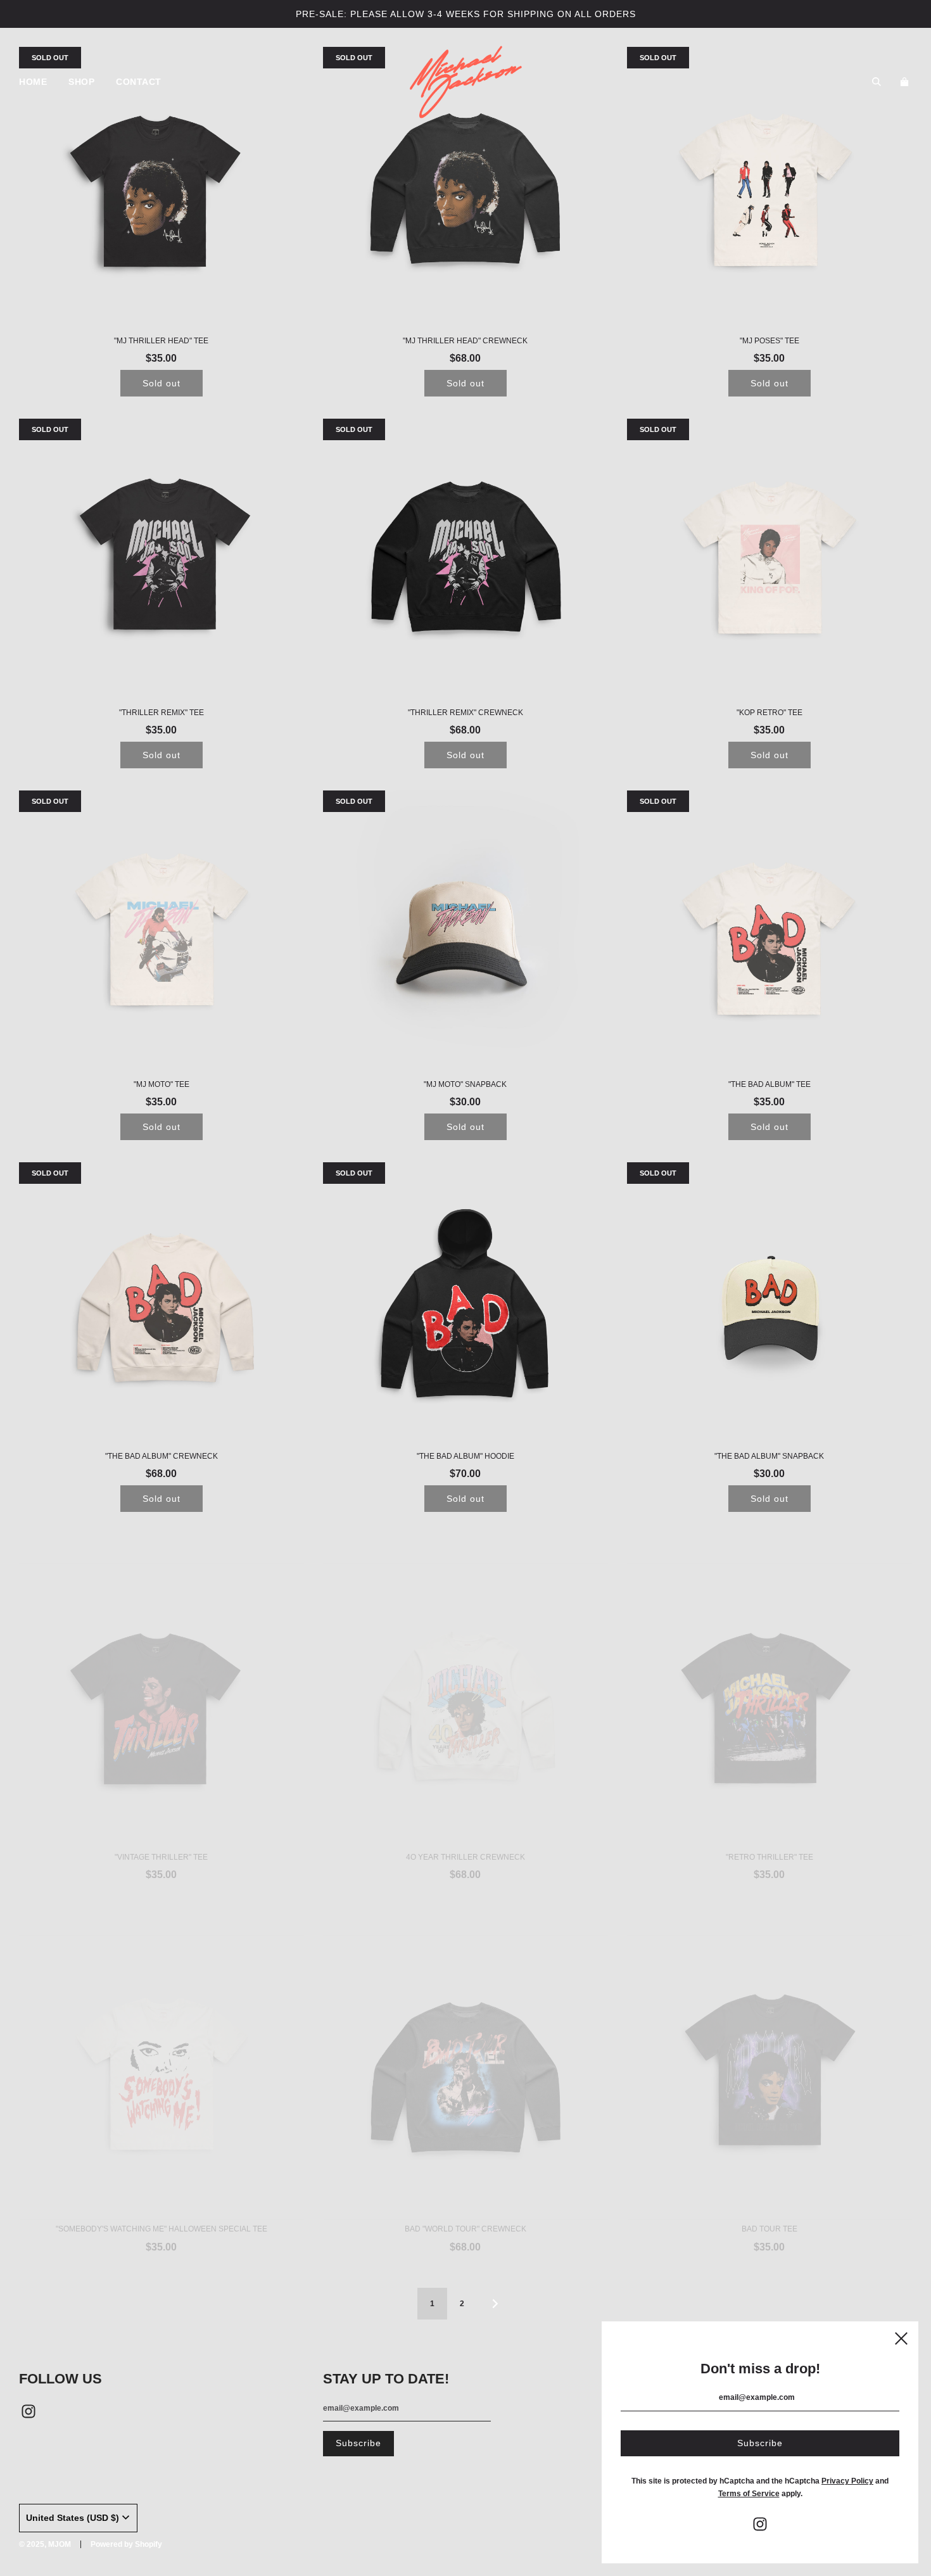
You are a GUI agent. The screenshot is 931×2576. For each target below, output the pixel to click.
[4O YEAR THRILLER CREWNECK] (465, 1677)
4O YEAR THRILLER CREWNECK (465, 1828)
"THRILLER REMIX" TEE (161, 713)
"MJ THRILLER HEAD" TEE (161, 341)
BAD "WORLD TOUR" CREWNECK (465, 2200)
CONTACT (139, 82)
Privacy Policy (847, 2481)
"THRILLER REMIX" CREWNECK (465, 713)
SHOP (81, 82)
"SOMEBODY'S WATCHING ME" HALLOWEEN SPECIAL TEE (161, 2200)
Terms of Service (749, 2494)
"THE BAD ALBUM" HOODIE (465, 1456)
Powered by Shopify (126, 2544)
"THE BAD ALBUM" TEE (769, 1084)
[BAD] (465, 2048)
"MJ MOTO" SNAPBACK (465, 1084)
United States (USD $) (73, 2518)
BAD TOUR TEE (769, 2200)
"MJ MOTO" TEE (161, 1084)
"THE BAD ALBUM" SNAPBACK (769, 1456)
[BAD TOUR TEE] (769, 2048)
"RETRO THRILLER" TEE (769, 1828)
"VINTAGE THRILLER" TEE (161, 1828)
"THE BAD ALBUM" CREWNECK (161, 1456)
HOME (33, 82)
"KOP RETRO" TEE (769, 713)
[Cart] (906, 82)
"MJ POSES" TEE (769, 341)
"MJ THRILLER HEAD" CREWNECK (465, 341)
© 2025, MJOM (45, 2544)
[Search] (877, 82)
